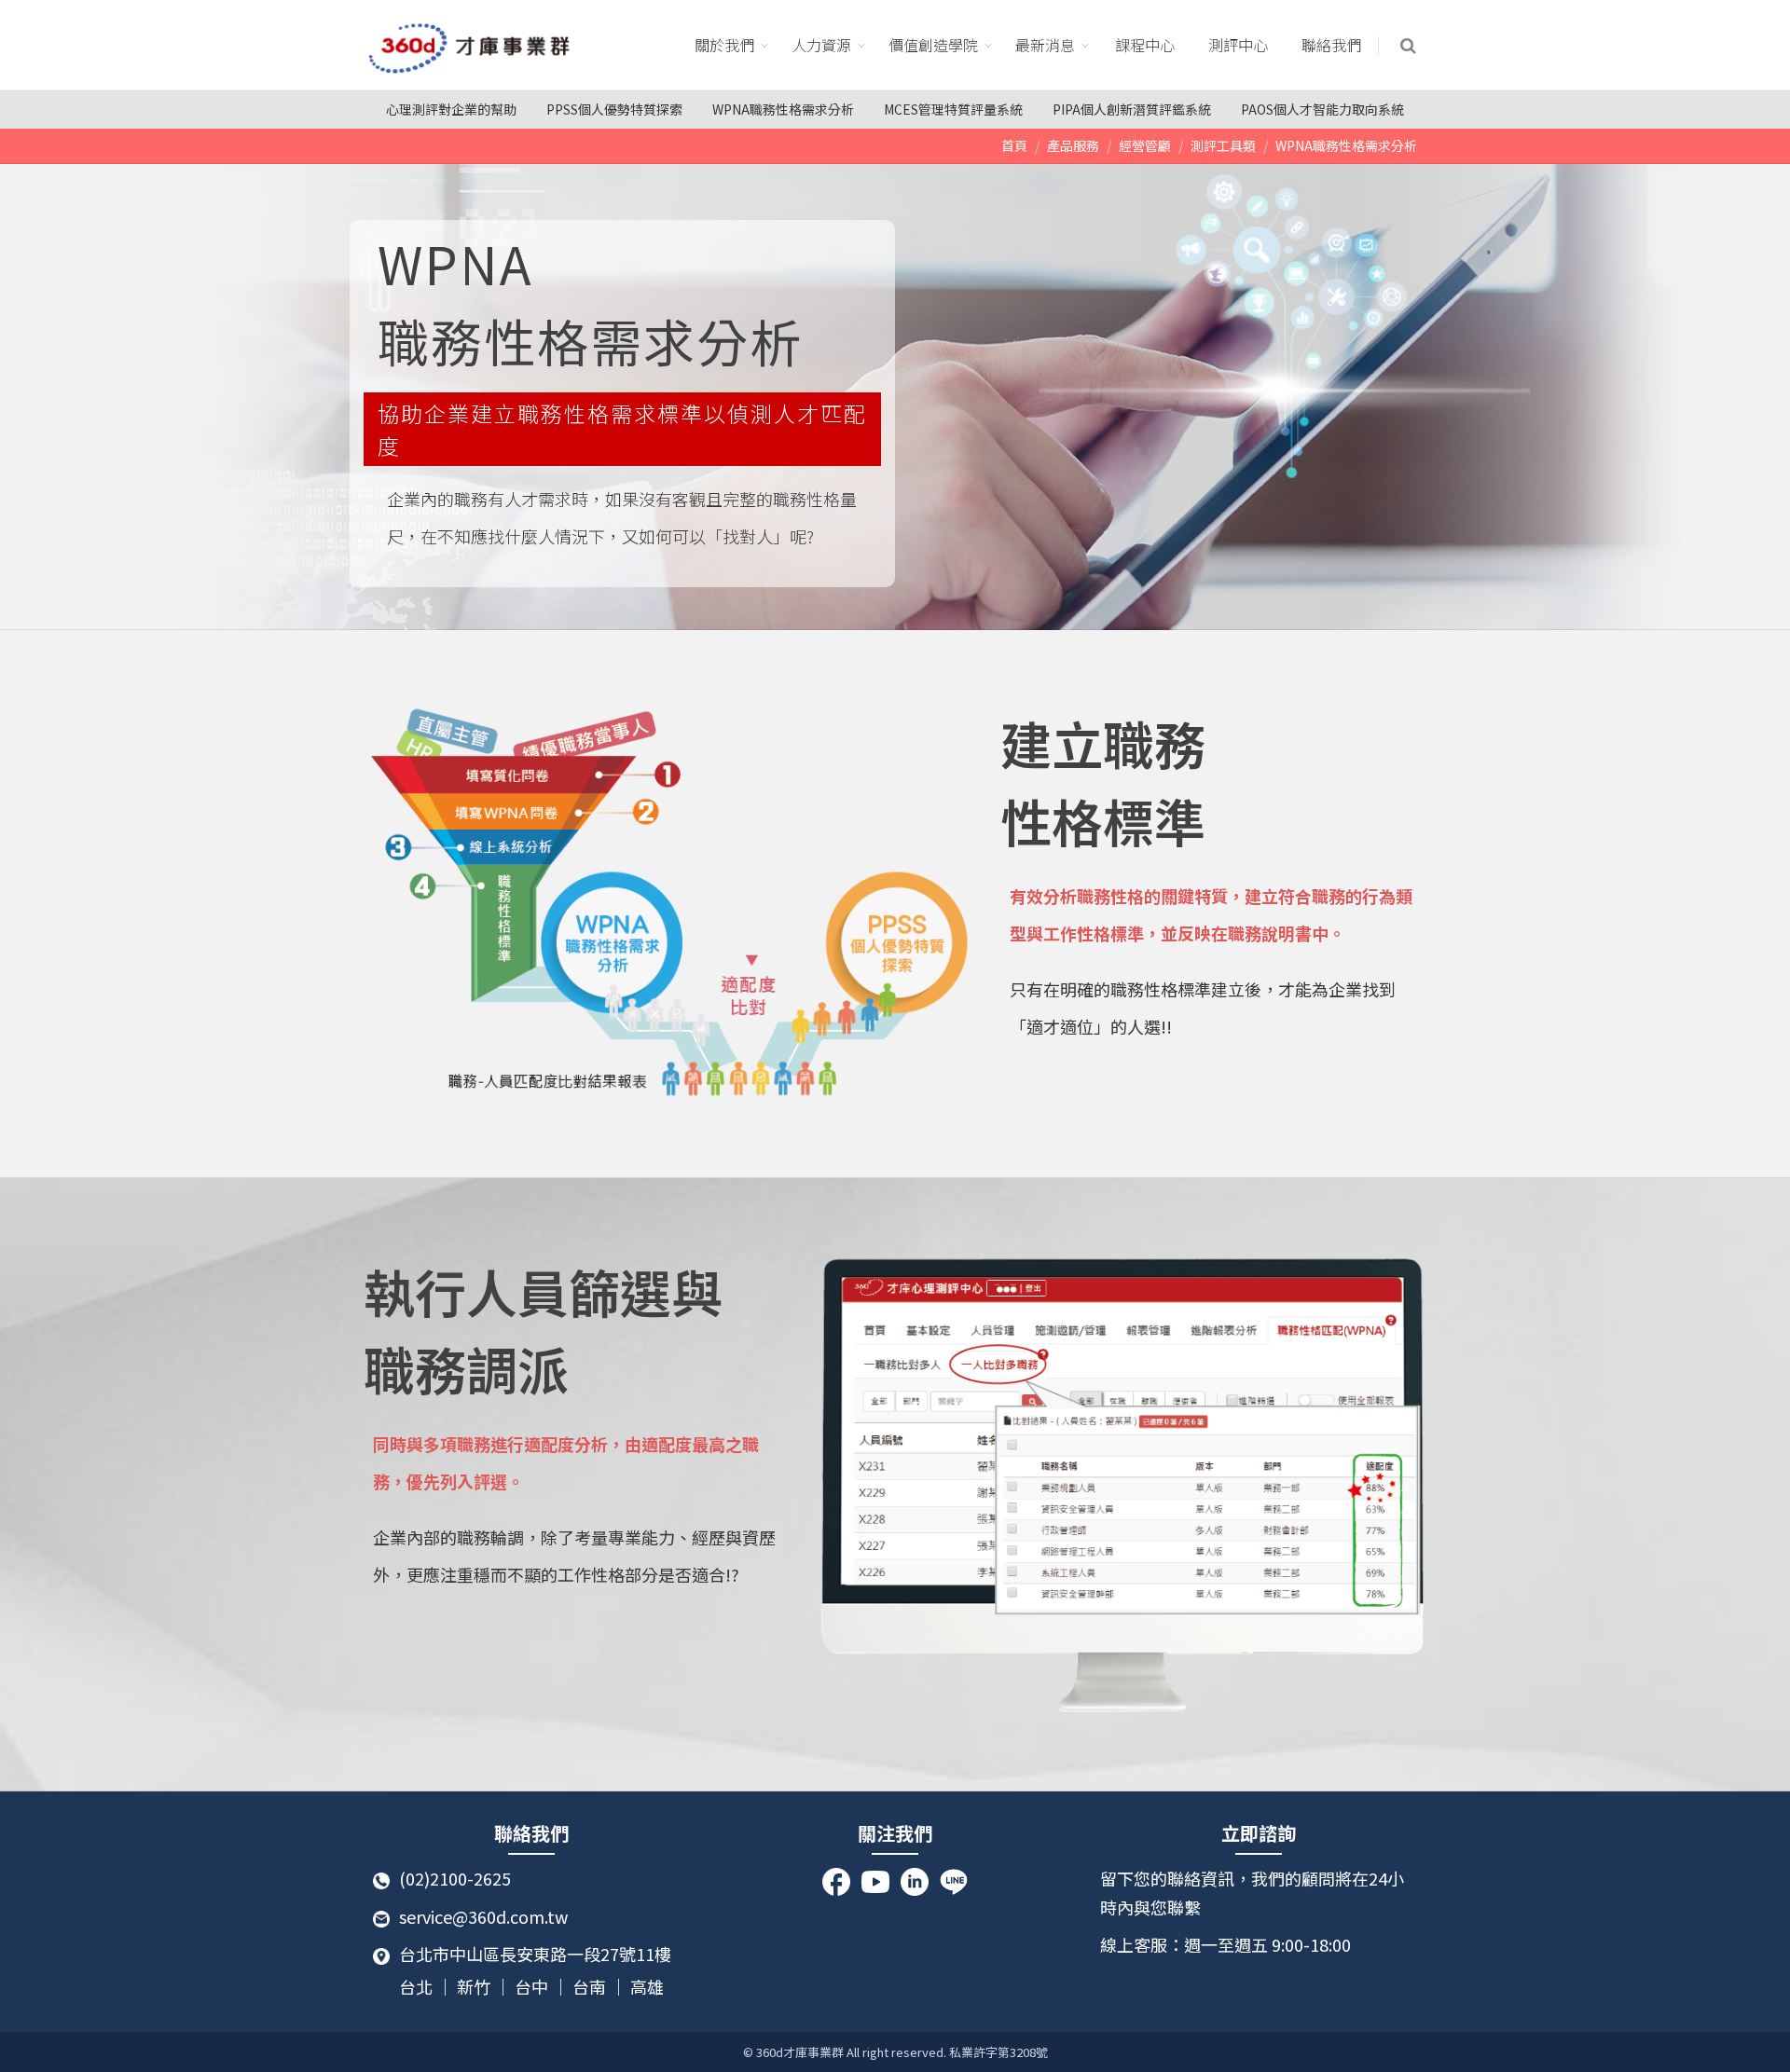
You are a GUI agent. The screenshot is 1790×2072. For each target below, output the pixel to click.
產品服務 (1073, 145)
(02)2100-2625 (455, 1878)
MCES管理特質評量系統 (953, 109)
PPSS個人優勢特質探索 (614, 109)
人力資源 (821, 45)
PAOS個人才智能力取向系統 (1322, 109)
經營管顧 (1145, 145)
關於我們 (724, 45)
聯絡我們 (1331, 45)
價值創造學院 (933, 45)
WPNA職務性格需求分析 (783, 109)
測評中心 (1238, 45)
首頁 (1014, 145)
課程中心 (1145, 45)
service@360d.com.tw (483, 1916)
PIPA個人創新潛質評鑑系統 (1132, 109)
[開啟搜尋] (1410, 46)
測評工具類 (1223, 145)
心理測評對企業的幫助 (451, 109)
